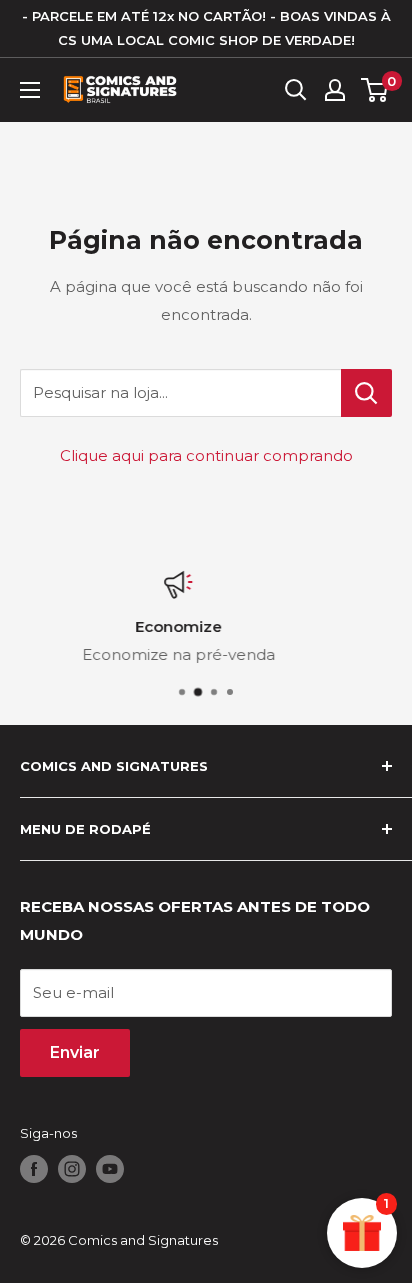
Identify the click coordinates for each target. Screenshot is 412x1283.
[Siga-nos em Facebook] (34, 1169)
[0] (375, 90)
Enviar (75, 1052)
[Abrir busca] (296, 90)
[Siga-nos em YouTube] (110, 1169)
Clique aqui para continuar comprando (206, 455)
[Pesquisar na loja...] (366, 393)
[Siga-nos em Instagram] (72, 1169)
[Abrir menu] (30, 90)
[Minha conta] (335, 90)
